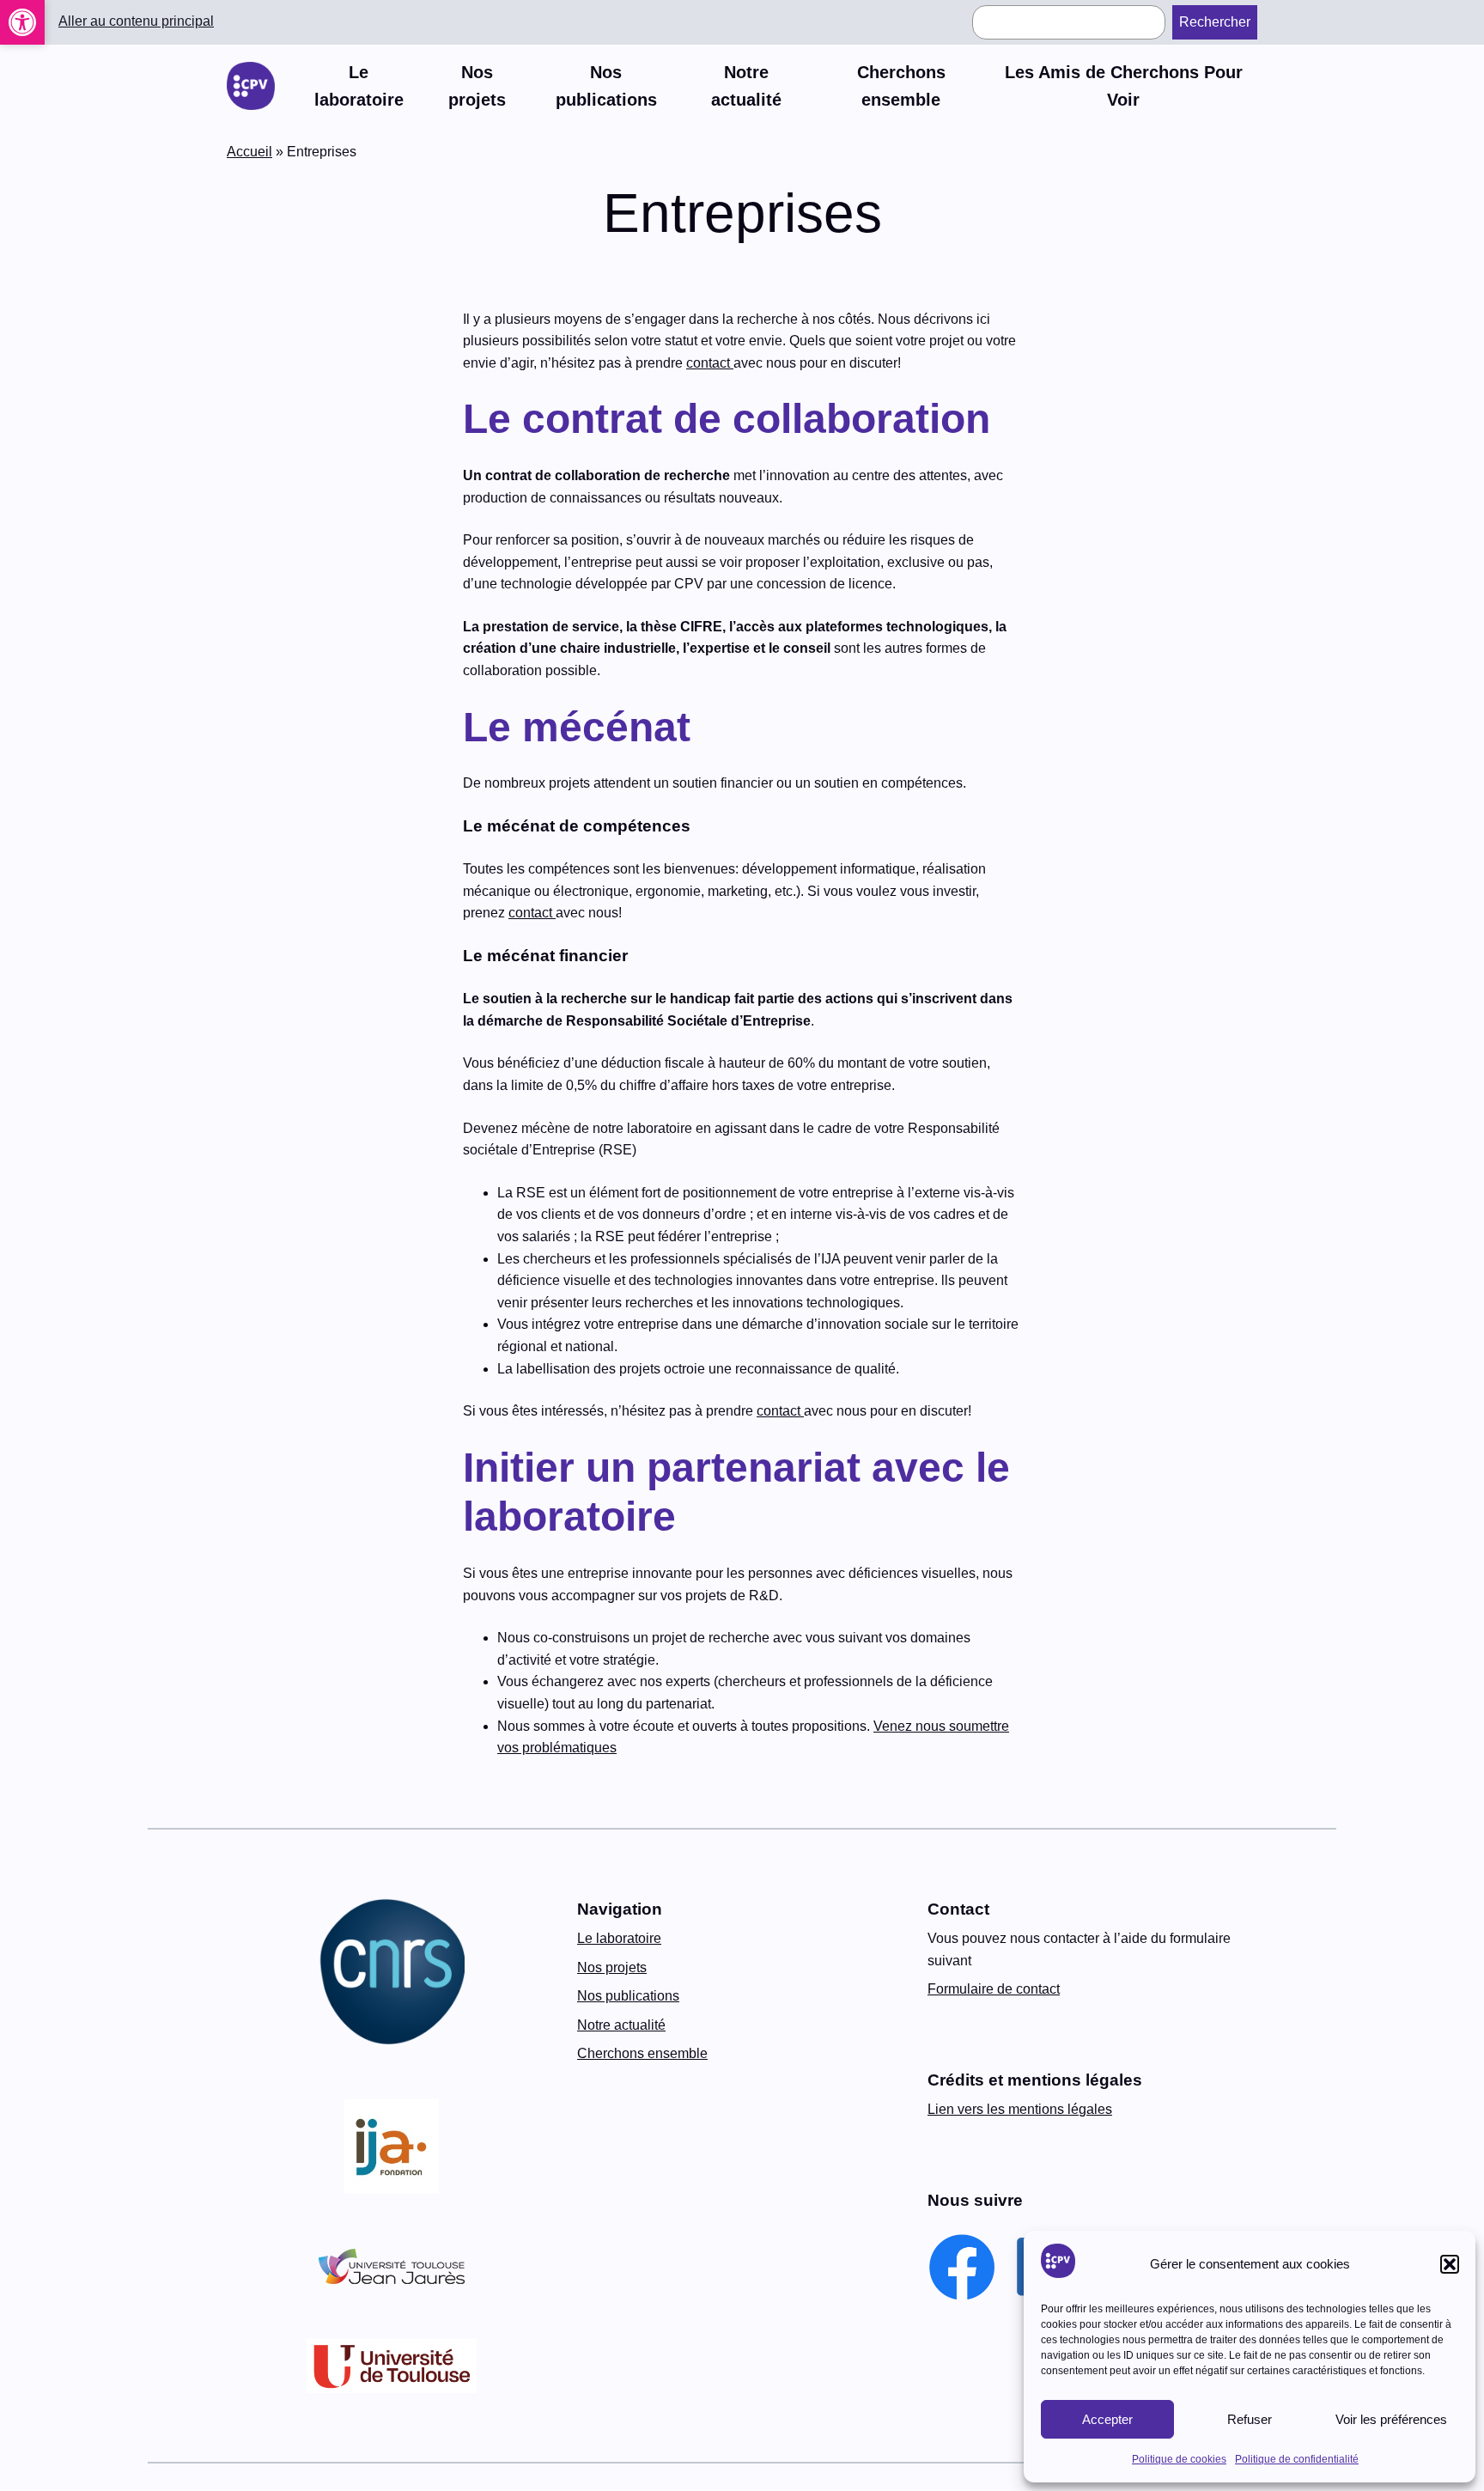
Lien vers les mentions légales (1020, 2109)
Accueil (249, 152)
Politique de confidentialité (1297, 2459)
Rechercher (1215, 22)
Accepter (1107, 2419)
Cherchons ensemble (642, 2053)
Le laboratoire (619, 1938)
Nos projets (612, 1967)
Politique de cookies (1179, 2459)
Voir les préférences (1391, 2419)
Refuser (1250, 2419)
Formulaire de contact (994, 1989)
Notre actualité (621, 2025)
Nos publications (628, 1996)
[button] (22, 22)
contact (710, 363)
